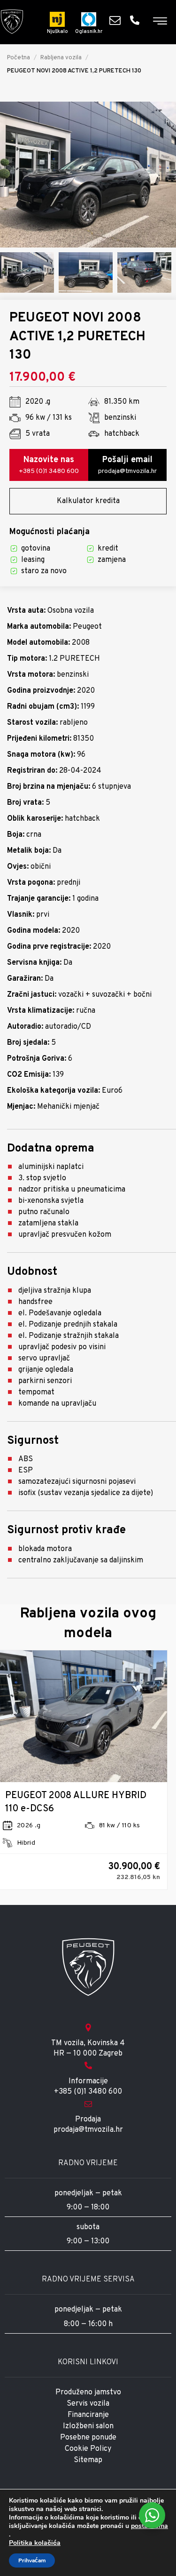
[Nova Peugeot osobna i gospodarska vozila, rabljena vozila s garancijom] (12, 22)
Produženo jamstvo (88, 2392)
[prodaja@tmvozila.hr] (117, 20)
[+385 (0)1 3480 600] (137, 20)
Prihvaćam (32, 2560)
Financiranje (88, 2415)
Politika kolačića (35, 2543)
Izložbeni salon (88, 2426)
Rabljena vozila (61, 58)
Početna (19, 58)
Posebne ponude (88, 2438)
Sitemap (88, 2460)
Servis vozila (88, 2404)
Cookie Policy (88, 2449)
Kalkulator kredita (88, 501)
